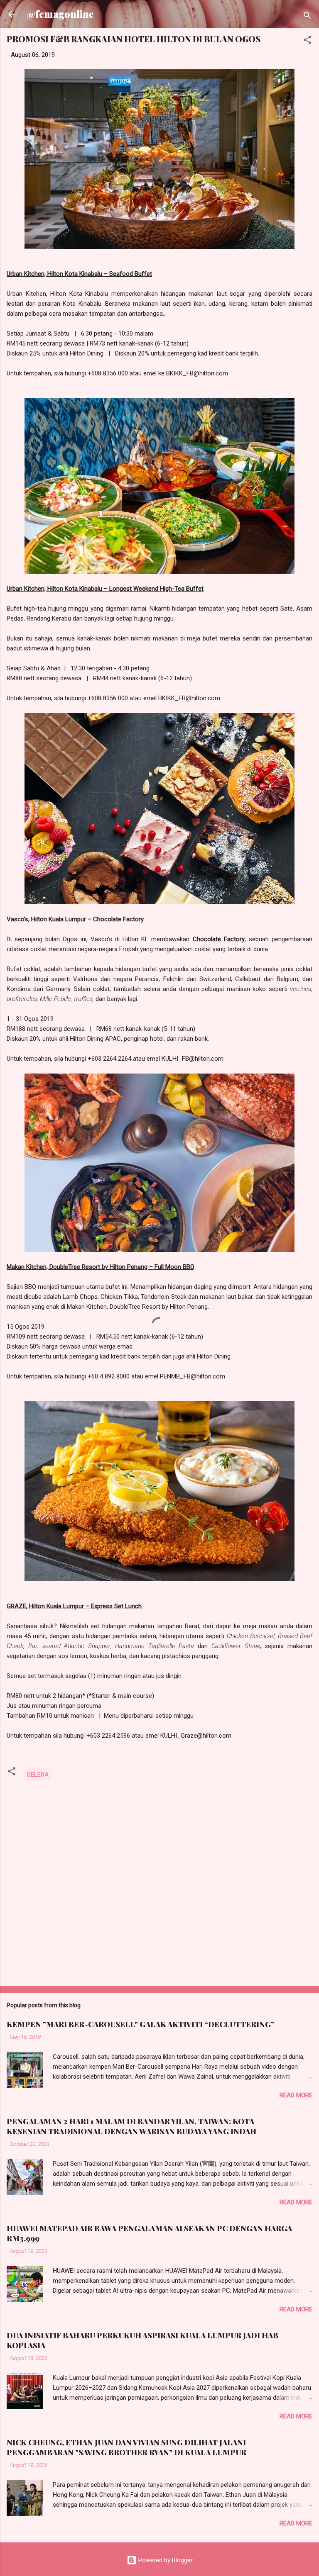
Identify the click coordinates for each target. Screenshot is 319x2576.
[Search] (307, 17)
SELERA (38, 1775)
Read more (296, 2095)
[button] (307, 41)
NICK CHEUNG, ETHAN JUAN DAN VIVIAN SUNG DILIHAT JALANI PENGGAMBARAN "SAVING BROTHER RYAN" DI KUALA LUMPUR (126, 2447)
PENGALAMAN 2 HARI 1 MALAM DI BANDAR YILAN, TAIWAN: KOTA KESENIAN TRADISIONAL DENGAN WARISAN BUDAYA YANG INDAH (131, 2126)
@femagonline (60, 14)
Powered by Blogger (165, 2560)
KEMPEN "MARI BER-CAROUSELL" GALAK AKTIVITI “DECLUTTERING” (141, 2024)
